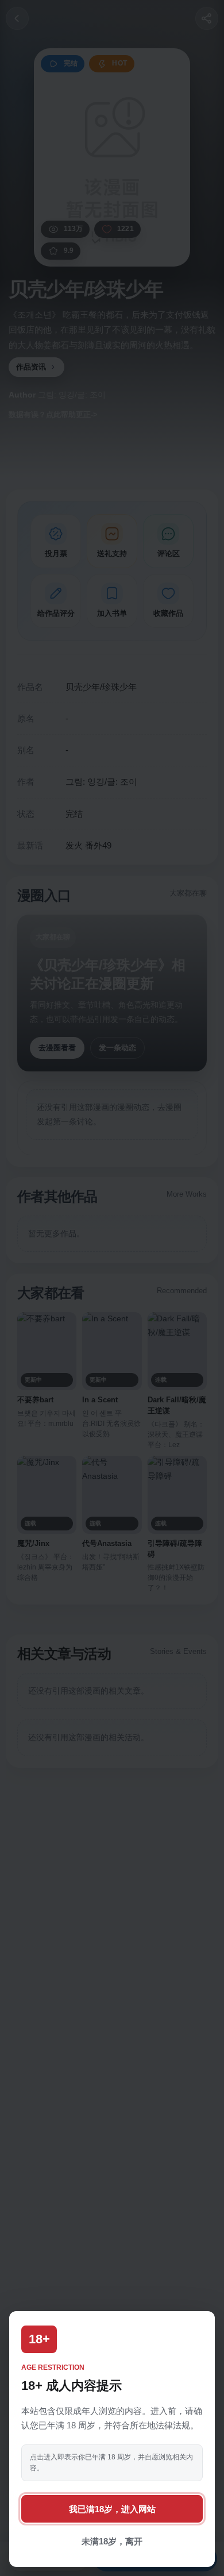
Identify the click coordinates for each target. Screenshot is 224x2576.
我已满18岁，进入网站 (112, 2509)
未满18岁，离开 (112, 2541)
